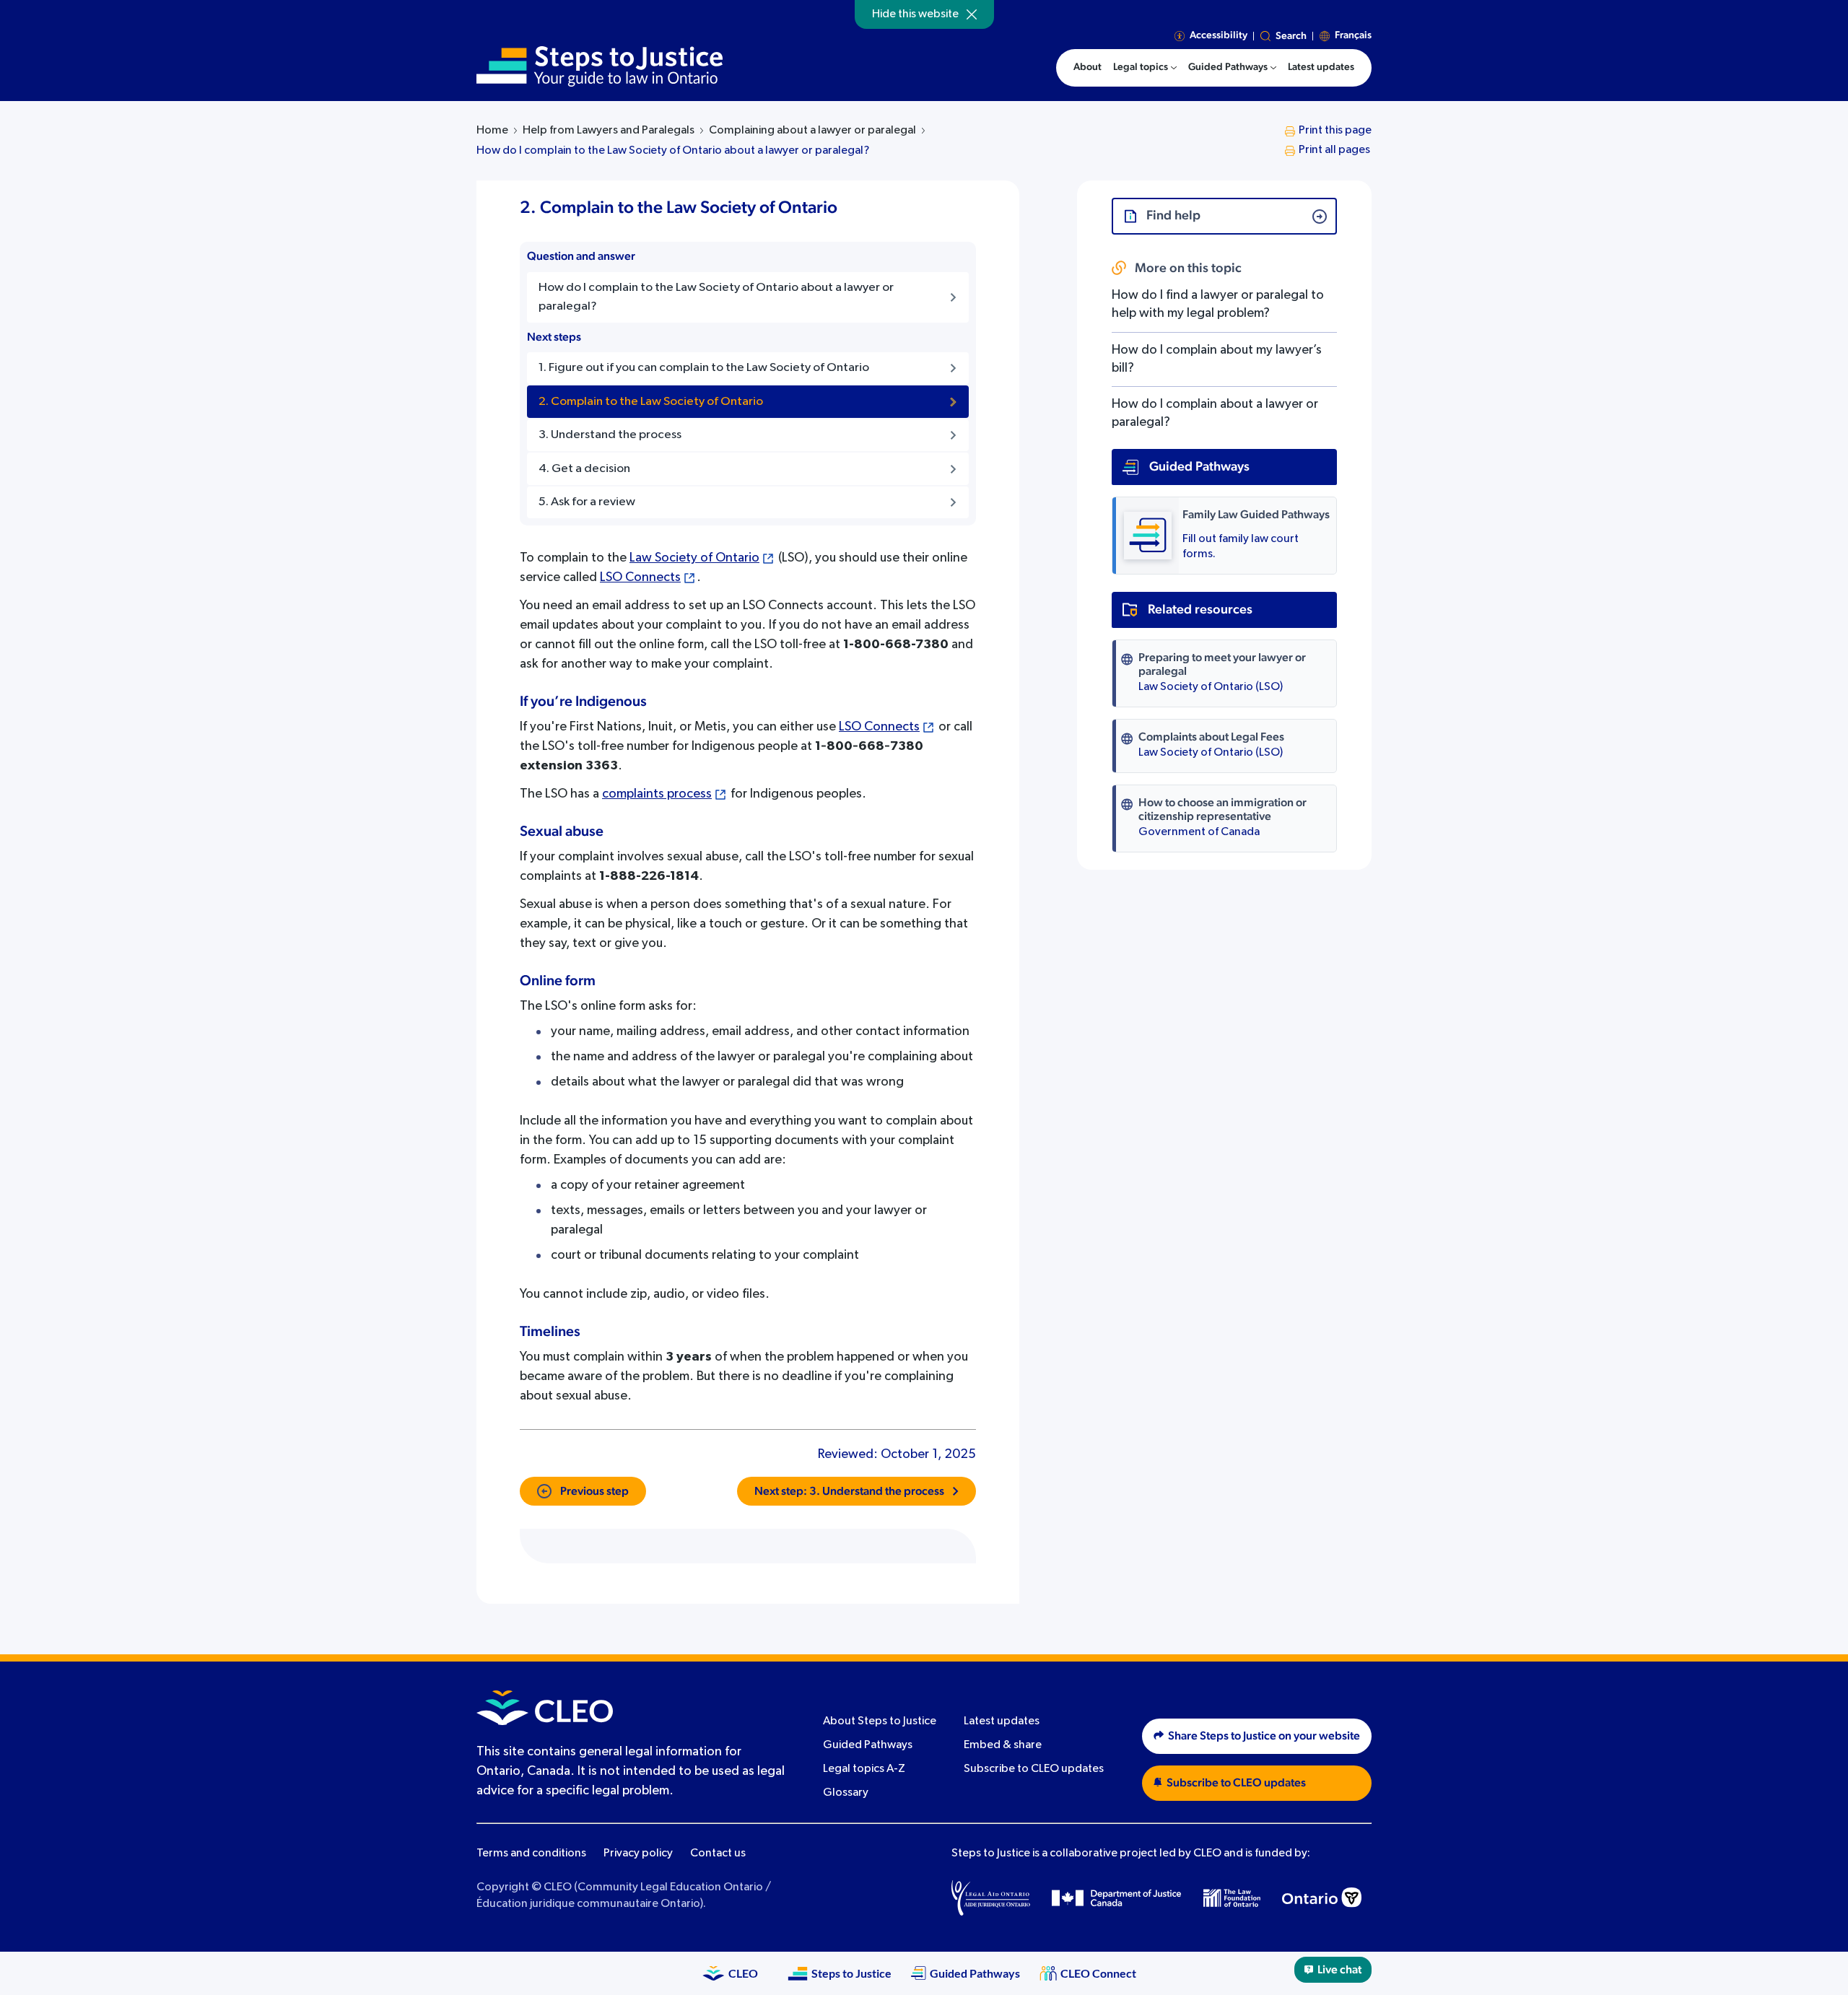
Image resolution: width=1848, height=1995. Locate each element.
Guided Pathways (868, 1745)
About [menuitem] (1088, 67)
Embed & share (1003, 1745)
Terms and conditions (531, 1854)
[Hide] (972, 14)
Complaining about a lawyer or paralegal (812, 131)
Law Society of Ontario (694, 558)
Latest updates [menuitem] (1321, 67)
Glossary (846, 1793)
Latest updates (1002, 1721)
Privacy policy (638, 1854)
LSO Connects (640, 577)
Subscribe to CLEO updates (1034, 1769)
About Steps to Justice (880, 1721)
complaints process (657, 794)
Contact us (718, 1854)
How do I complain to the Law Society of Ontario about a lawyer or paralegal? (673, 151)
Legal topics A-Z (864, 1769)
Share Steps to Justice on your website (1264, 1736)
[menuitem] (1145, 68)
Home (492, 131)
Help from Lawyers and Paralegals (609, 131)
